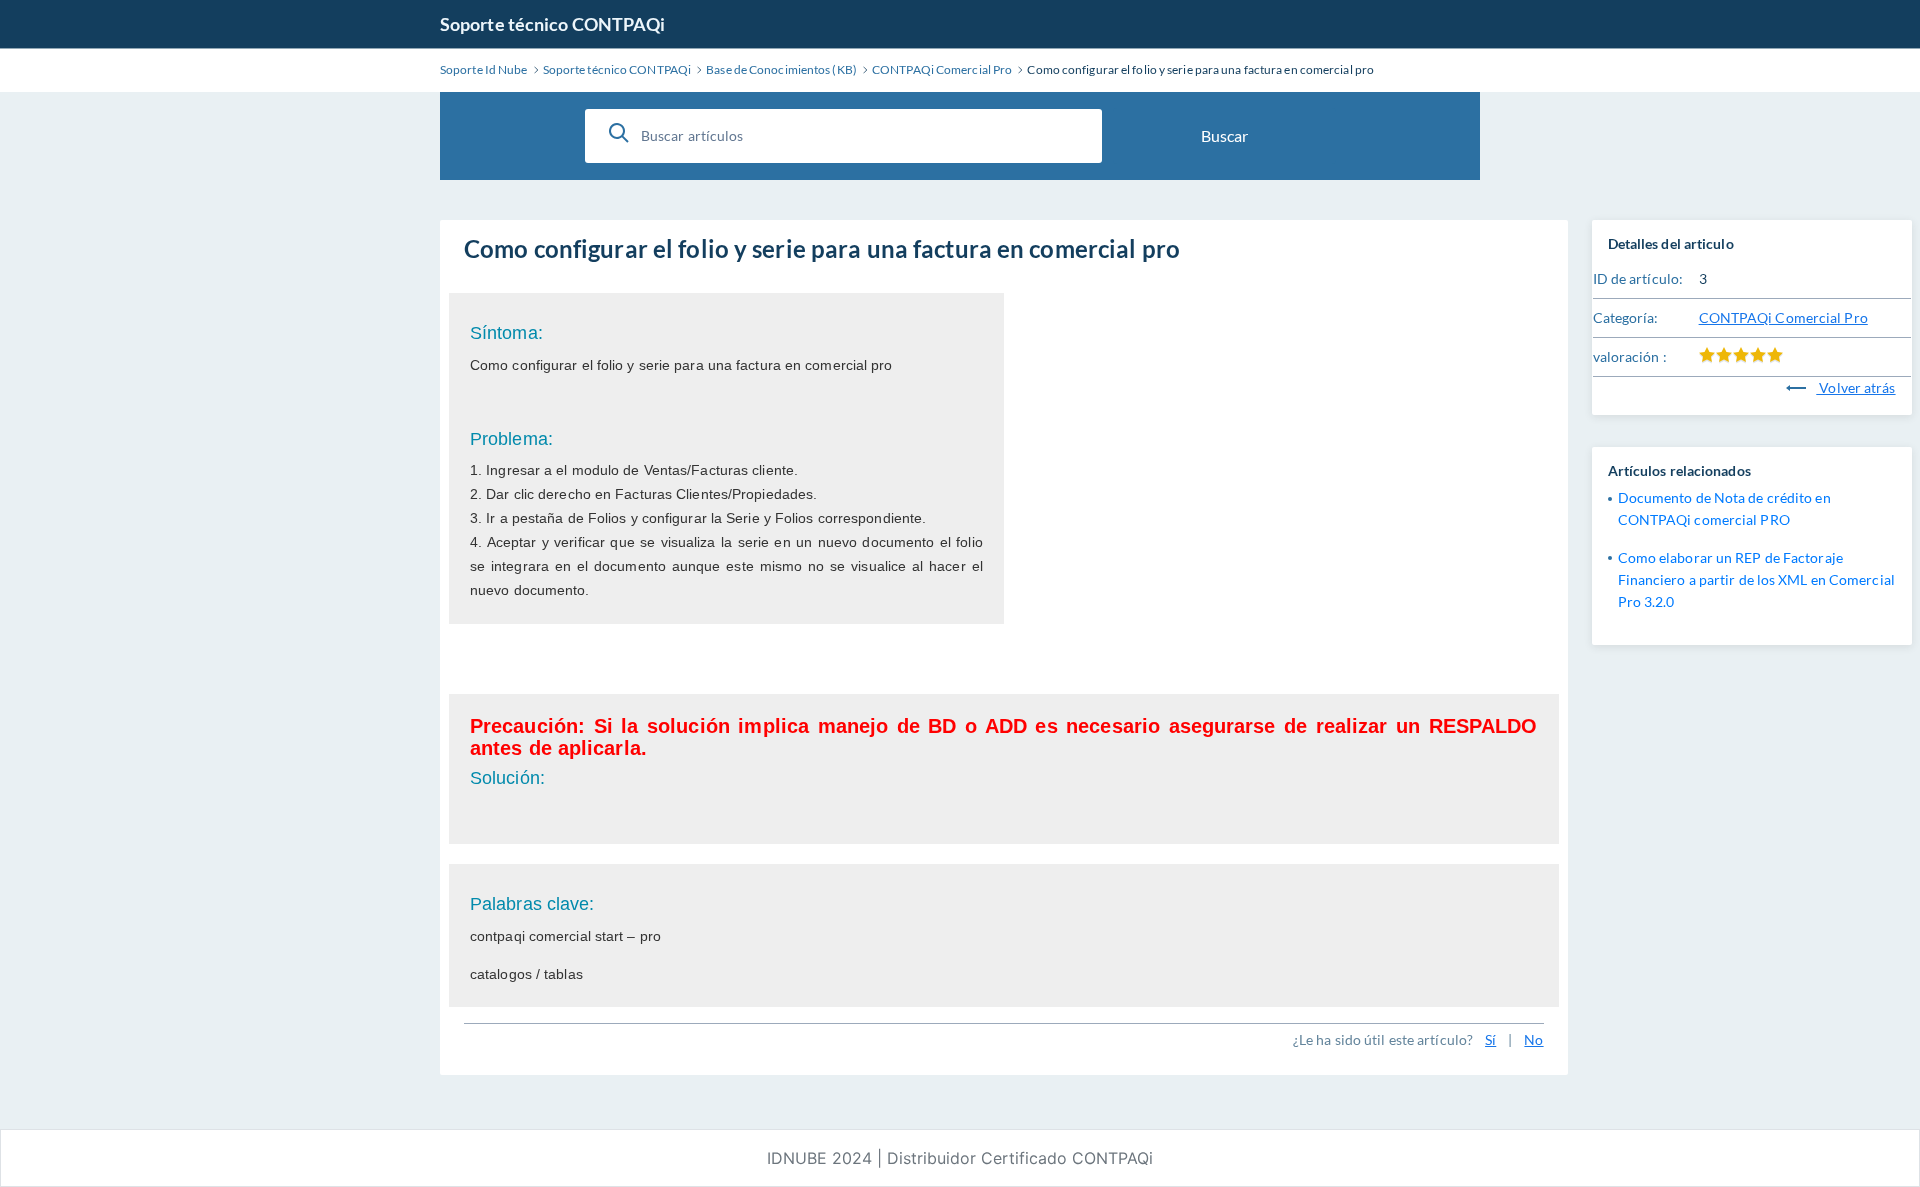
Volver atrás (1855, 387)
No (1533, 1039)
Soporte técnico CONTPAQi (552, 24)
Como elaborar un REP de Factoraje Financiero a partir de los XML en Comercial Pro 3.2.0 (1756, 579)
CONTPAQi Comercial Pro (1783, 317)
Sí (1490, 1039)
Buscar (1224, 135)
